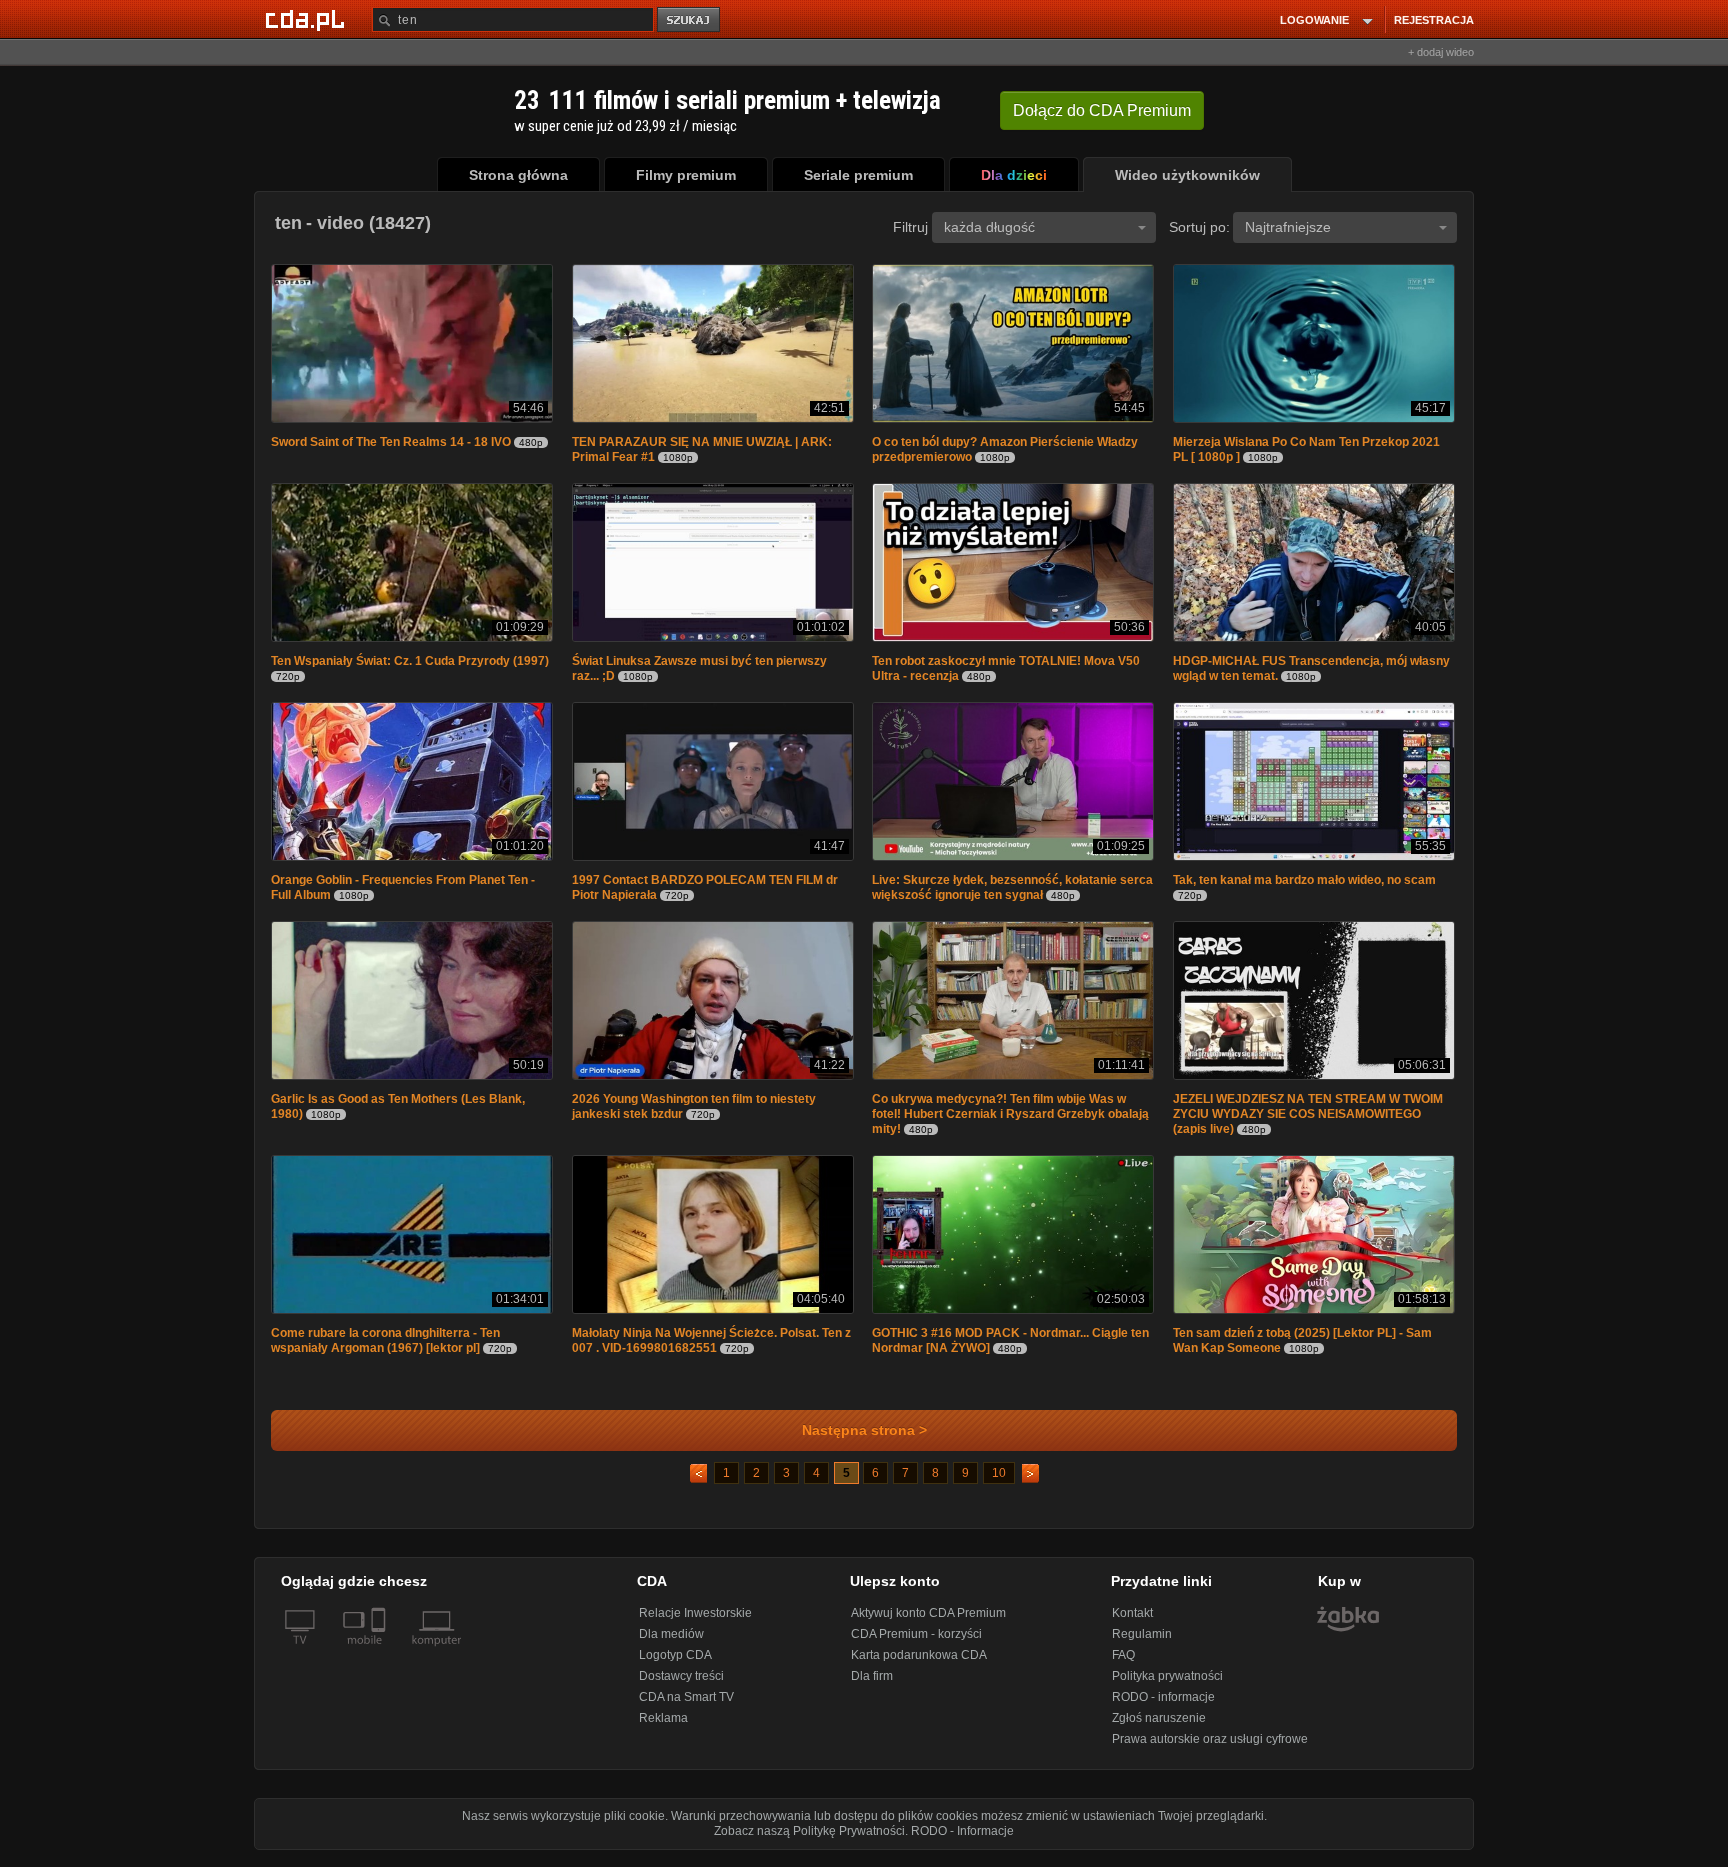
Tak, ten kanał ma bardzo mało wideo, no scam (1304, 886)
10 (999, 1483)
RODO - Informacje (962, 1841)
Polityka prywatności (1167, 1686)
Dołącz (1102, 110)
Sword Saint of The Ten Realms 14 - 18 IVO (391, 444)
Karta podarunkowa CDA (919, 1665)
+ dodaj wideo (1441, 52)
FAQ (1123, 1665)
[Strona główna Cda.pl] (308, 19)
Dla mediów (671, 1644)
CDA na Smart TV (686, 1707)
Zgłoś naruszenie (1159, 1728)
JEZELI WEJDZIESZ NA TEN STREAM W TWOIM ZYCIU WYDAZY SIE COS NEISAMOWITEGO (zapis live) (1308, 1122)
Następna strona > (864, 1440)
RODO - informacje (1163, 1707)
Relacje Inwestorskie (695, 1623)
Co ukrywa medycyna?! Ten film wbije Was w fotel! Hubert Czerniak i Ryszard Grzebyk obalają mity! (1010, 1122)
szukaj (690, 20)
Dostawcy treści (681, 1686)
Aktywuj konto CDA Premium (928, 1623)
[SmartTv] (380, 1662)
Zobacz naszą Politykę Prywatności (809, 1841)
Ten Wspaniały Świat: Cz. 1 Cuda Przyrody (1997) (410, 665)
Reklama (663, 1728)
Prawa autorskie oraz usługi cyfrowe (1210, 1749)
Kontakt (1132, 1623)
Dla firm (872, 1686)
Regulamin (1142, 1644)
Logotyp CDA (675, 1665)
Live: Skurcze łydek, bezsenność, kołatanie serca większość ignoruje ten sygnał (1012, 893)
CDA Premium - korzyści (916, 1644)
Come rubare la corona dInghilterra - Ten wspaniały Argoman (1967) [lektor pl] (385, 1350)
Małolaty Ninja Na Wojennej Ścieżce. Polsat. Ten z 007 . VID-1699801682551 (711, 1350)
